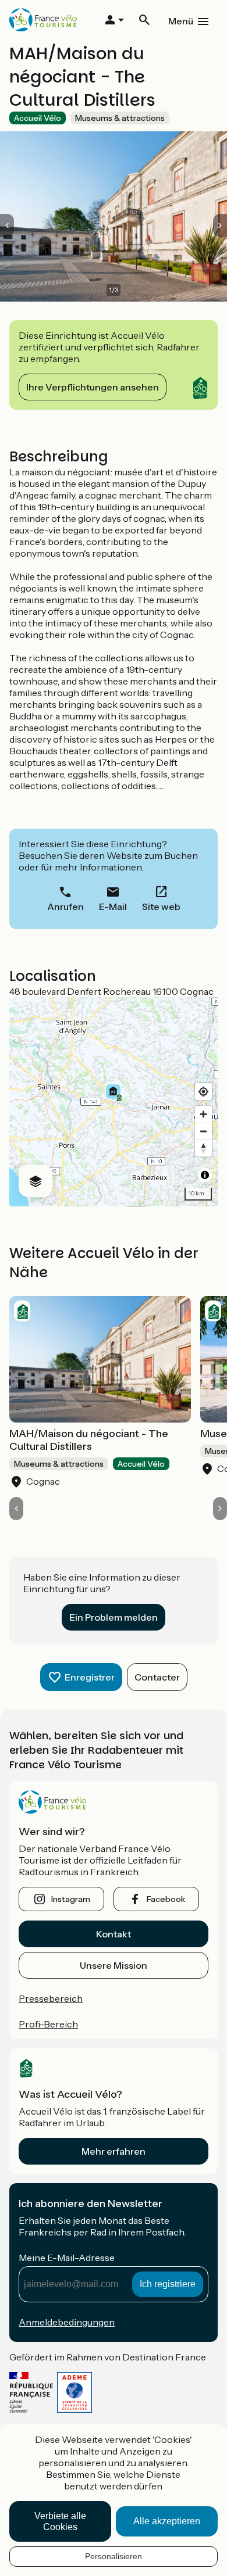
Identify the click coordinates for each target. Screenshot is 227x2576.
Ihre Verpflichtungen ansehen (93, 387)
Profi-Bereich (48, 2024)
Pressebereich (51, 1998)
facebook (166, 1899)
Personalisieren (114, 2556)
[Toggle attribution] (205, 1175)
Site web (161, 907)
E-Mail (113, 907)
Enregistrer (90, 1677)
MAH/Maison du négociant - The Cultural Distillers (89, 1440)
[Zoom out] (203, 1131)
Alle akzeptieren (167, 2521)
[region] (114, 1102)
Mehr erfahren (114, 2151)
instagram (71, 1899)
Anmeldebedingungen (67, 2322)
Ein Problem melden (114, 1617)
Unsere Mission (114, 1965)
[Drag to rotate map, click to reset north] (203, 1148)
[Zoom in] (203, 1114)
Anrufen (65, 907)
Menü (181, 21)
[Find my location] (203, 1092)
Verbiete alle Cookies (60, 2521)
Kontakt (114, 1934)
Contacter (157, 1677)
